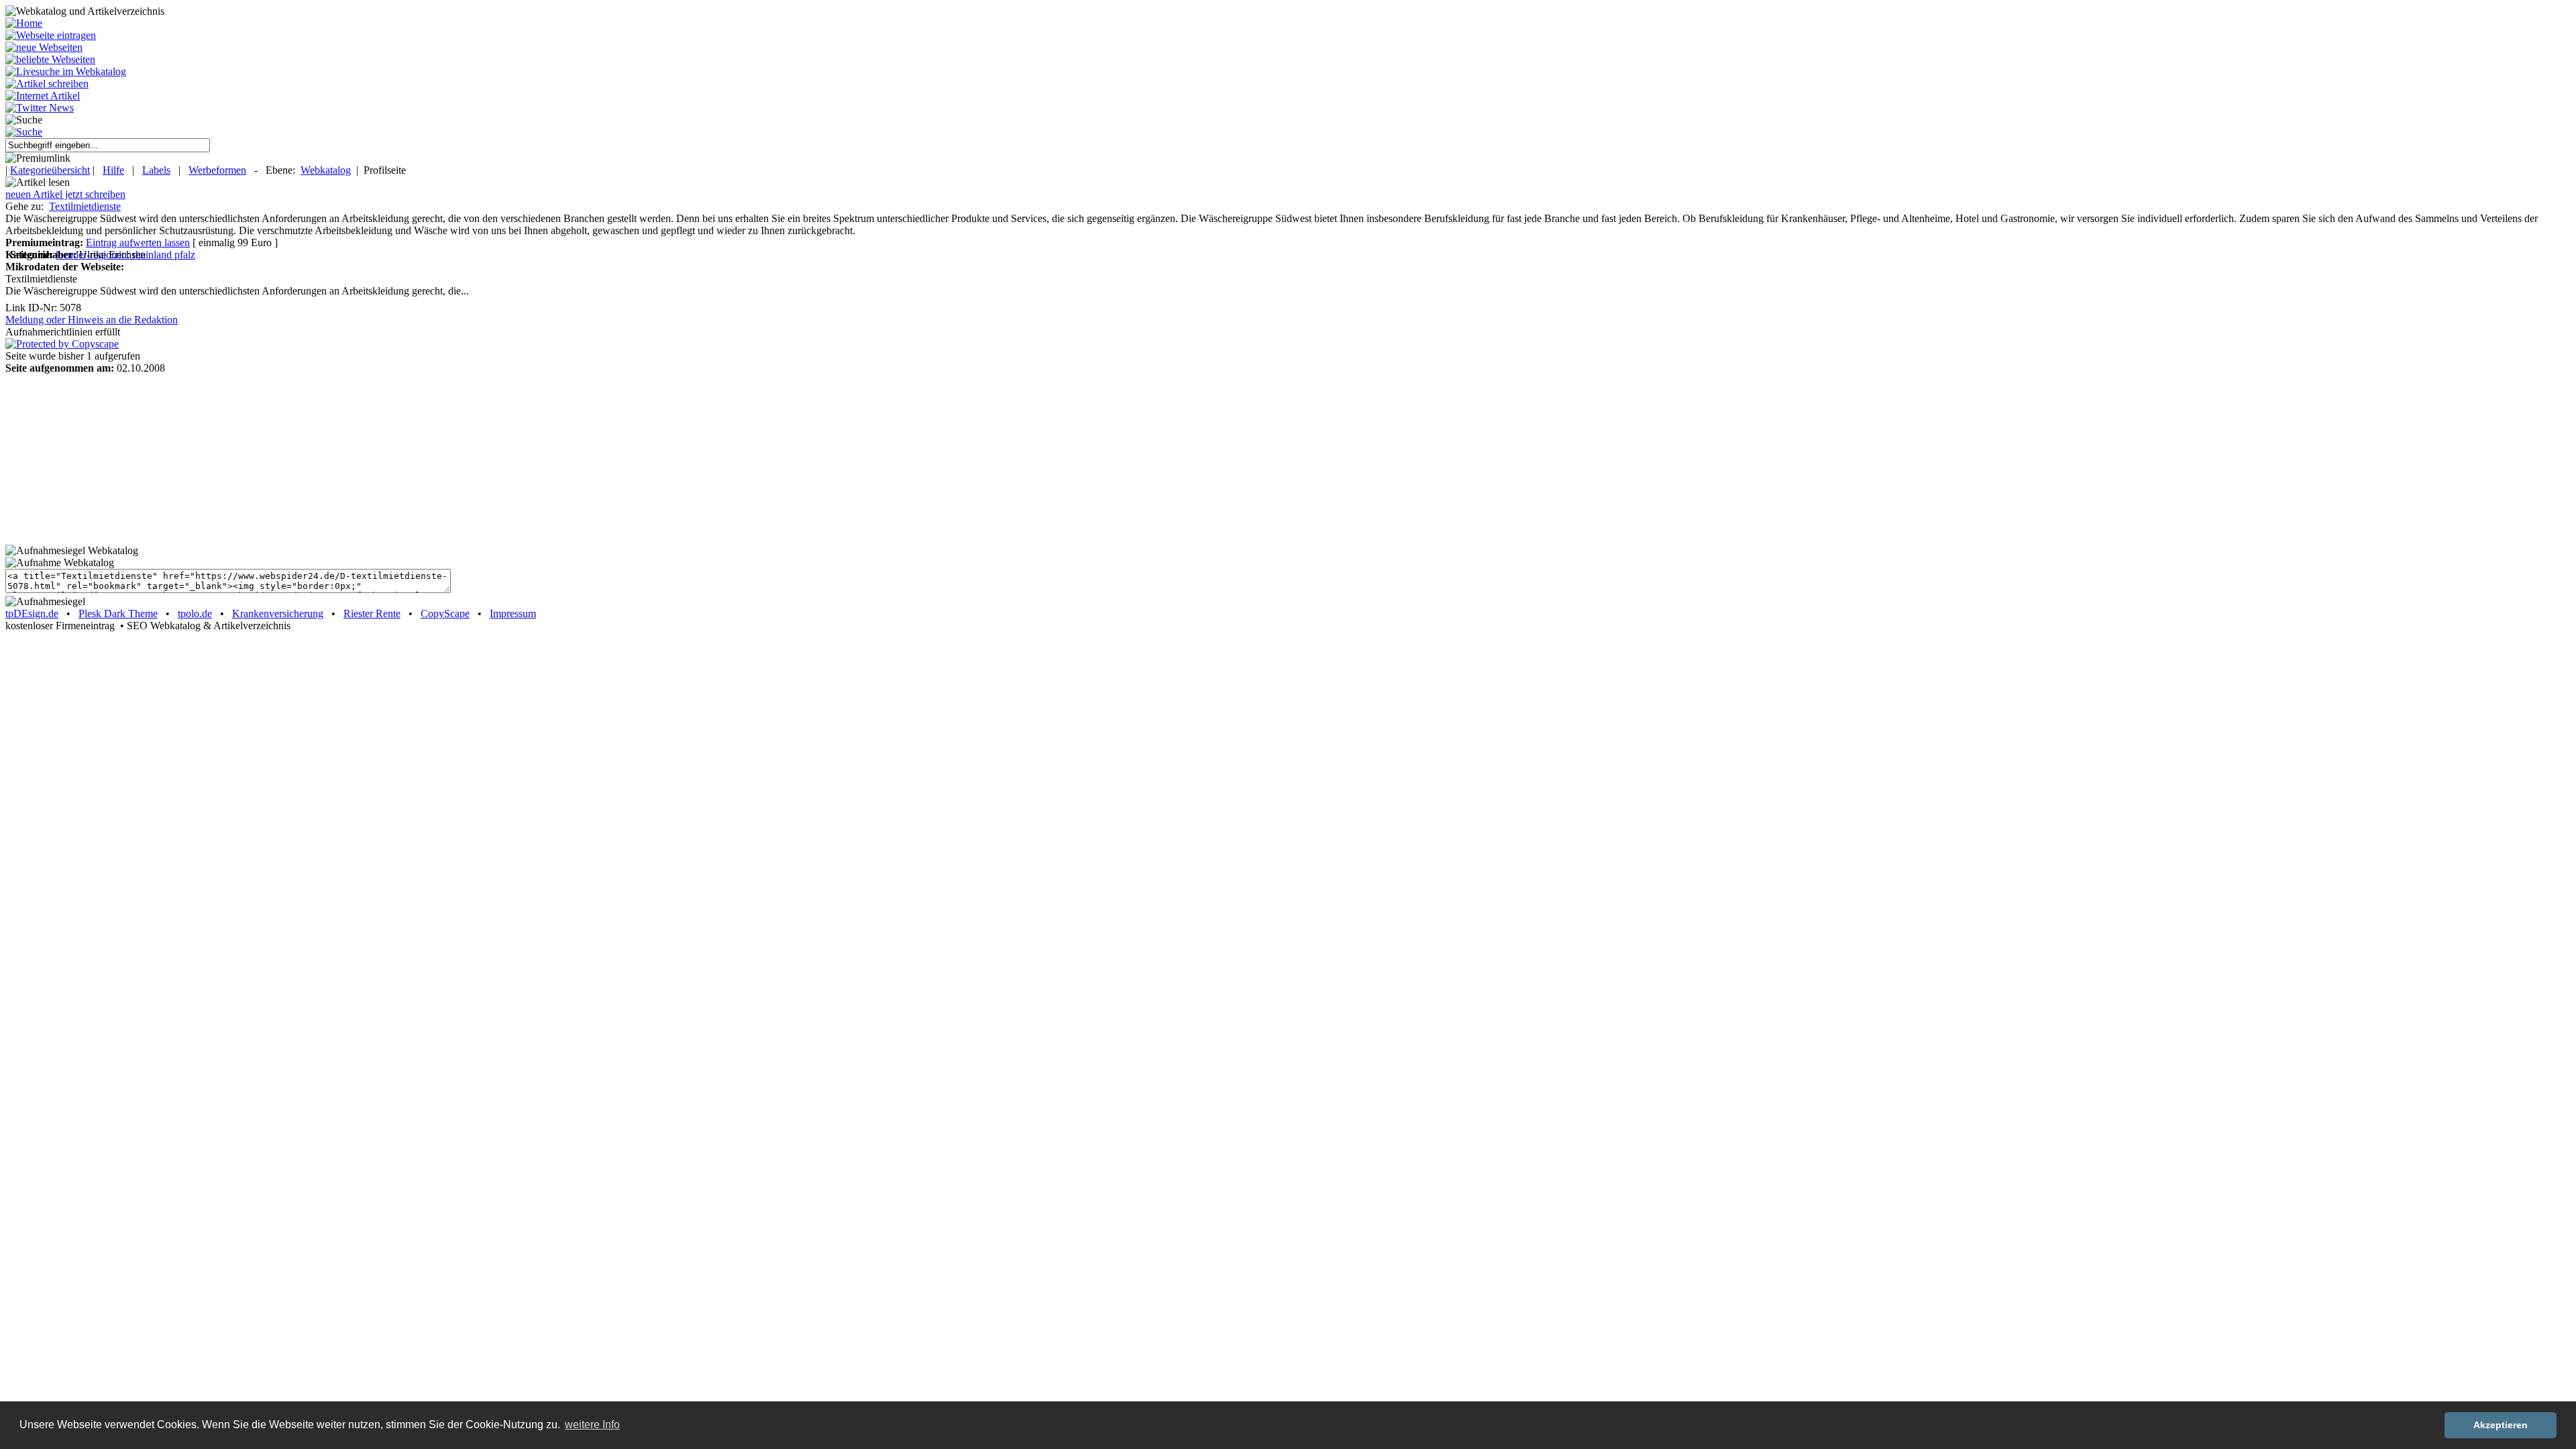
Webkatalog (326, 170)
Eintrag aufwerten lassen (138, 243)
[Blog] (43, 96)
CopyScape (445, 613)
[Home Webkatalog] (24, 23)
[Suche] (24, 132)
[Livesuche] (66, 71)
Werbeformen (217, 170)
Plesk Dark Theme (118, 613)
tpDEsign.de (32, 613)
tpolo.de (195, 613)
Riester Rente (372, 613)
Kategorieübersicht (50, 170)
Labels (156, 170)
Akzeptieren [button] (2501, 1425)
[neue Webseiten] (44, 47)
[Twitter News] (40, 108)
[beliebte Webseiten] (50, 59)
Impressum (513, 613)
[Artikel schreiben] (47, 84)
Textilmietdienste (85, 206)
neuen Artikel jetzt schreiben (65, 194)
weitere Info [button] (592, 1425)
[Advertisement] (89, 458)
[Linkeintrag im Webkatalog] (51, 35)
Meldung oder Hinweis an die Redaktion (92, 320)
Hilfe (113, 170)
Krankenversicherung (278, 613)
